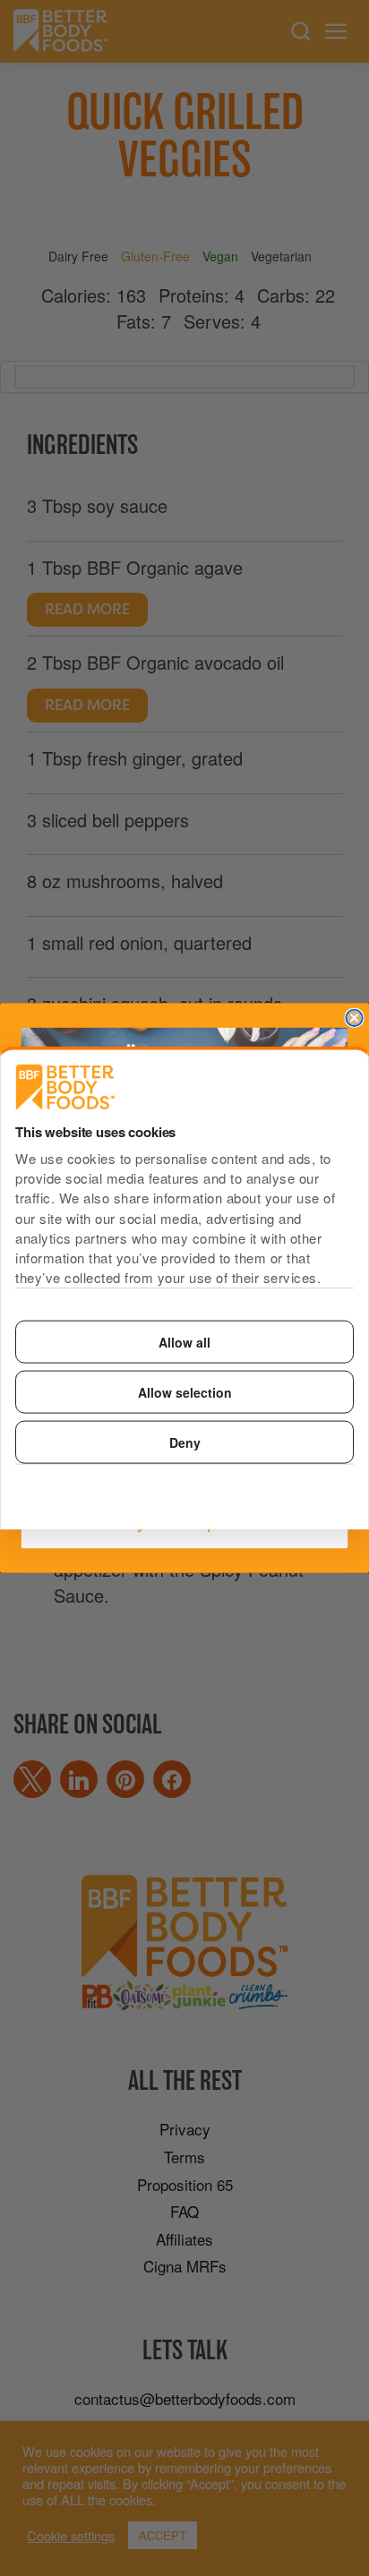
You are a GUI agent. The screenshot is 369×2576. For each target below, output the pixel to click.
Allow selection (185, 1391)
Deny (185, 1442)
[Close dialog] (354, 1018)
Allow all (184, 1341)
